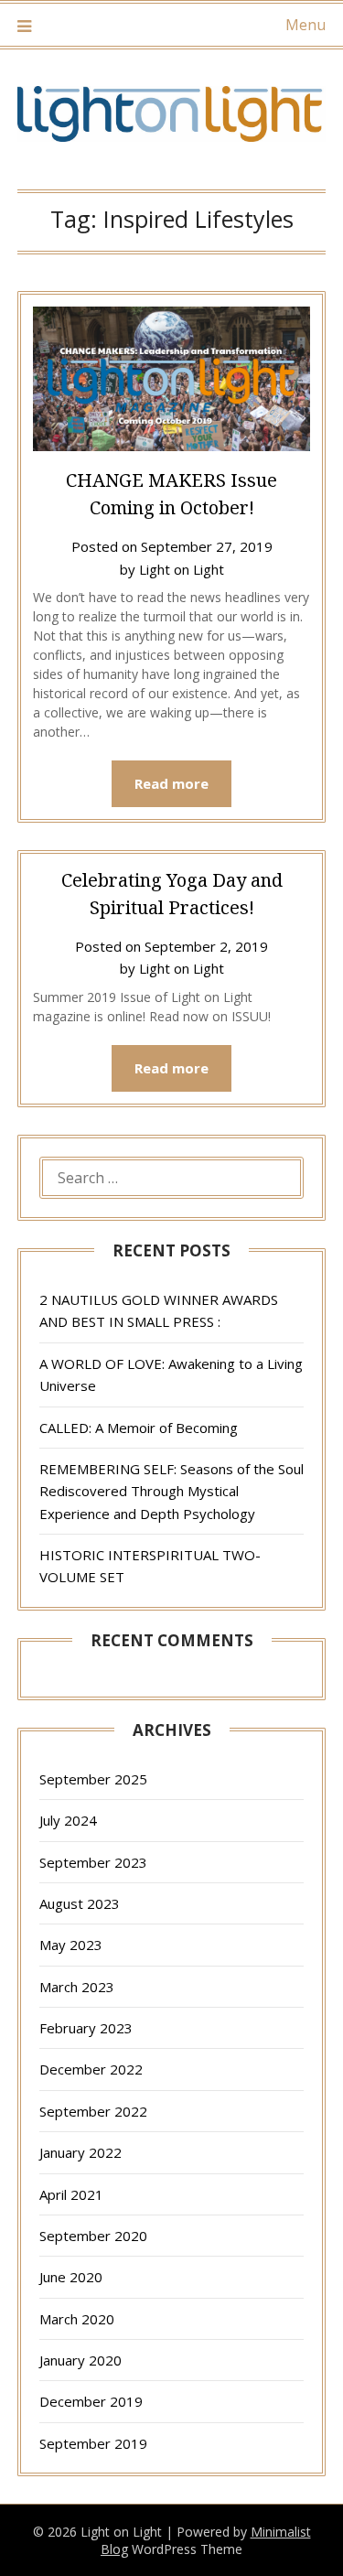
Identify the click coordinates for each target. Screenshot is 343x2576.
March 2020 (77, 2319)
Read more (171, 783)
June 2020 (71, 2277)
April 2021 (71, 2194)
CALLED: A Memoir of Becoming (139, 1428)
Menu (305, 25)
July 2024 (68, 1820)
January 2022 (80, 2152)
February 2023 (86, 2028)
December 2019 (91, 2401)
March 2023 (77, 1987)
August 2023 (80, 1903)
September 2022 (93, 2111)
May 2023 (71, 1945)
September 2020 (93, 2236)
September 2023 (93, 1862)
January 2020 (80, 2360)
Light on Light (182, 569)
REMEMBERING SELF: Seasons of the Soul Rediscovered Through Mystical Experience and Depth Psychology (171, 1491)
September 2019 (93, 2443)
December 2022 (91, 2069)
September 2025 (93, 1779)
